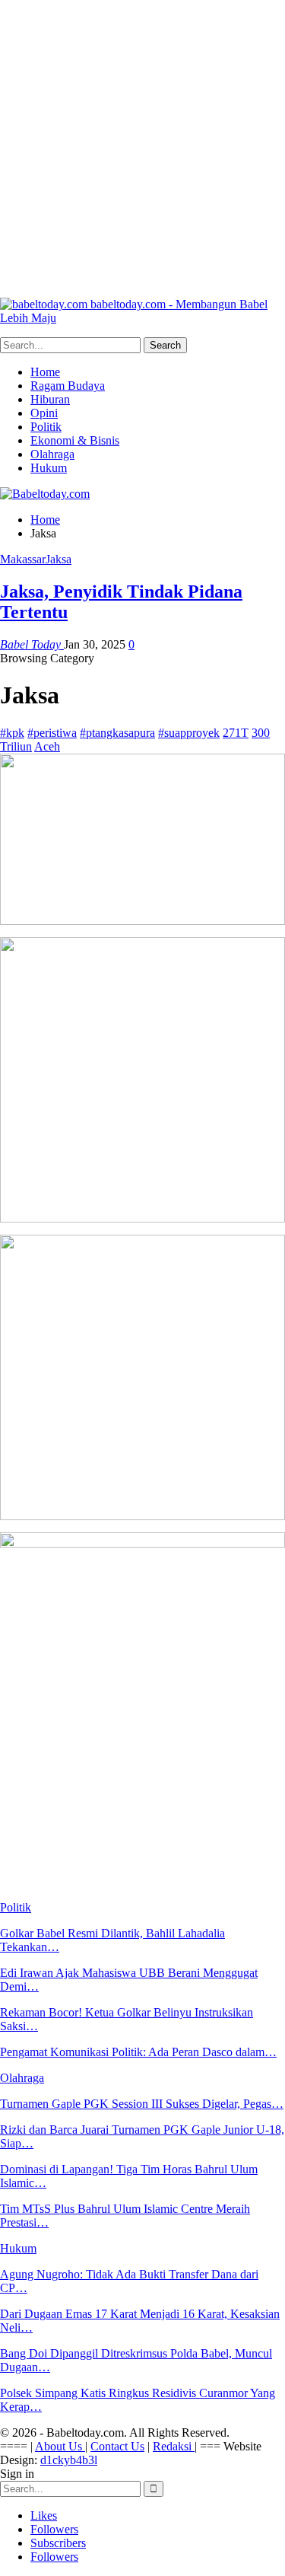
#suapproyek (189, 733)
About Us (60, 2446)
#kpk (12, 733)
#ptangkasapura (117, 733)
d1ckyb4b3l (69, 2460)
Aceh (47, 746)
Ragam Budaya (68, 386)
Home (45, 372)
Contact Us (117, 2446)
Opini (44, 413)
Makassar (23, 559)
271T (236, 733)
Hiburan (50, 399)
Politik (46, 427)
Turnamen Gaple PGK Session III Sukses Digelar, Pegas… (142, 2104)
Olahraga (52, 454)
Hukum (49, 468)
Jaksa (59, 559)
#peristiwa (52, 733)
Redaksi (174, 2446)
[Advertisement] (142, 143)
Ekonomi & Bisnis (75, 440)
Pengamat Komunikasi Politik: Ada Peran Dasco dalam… (138, 2052)
